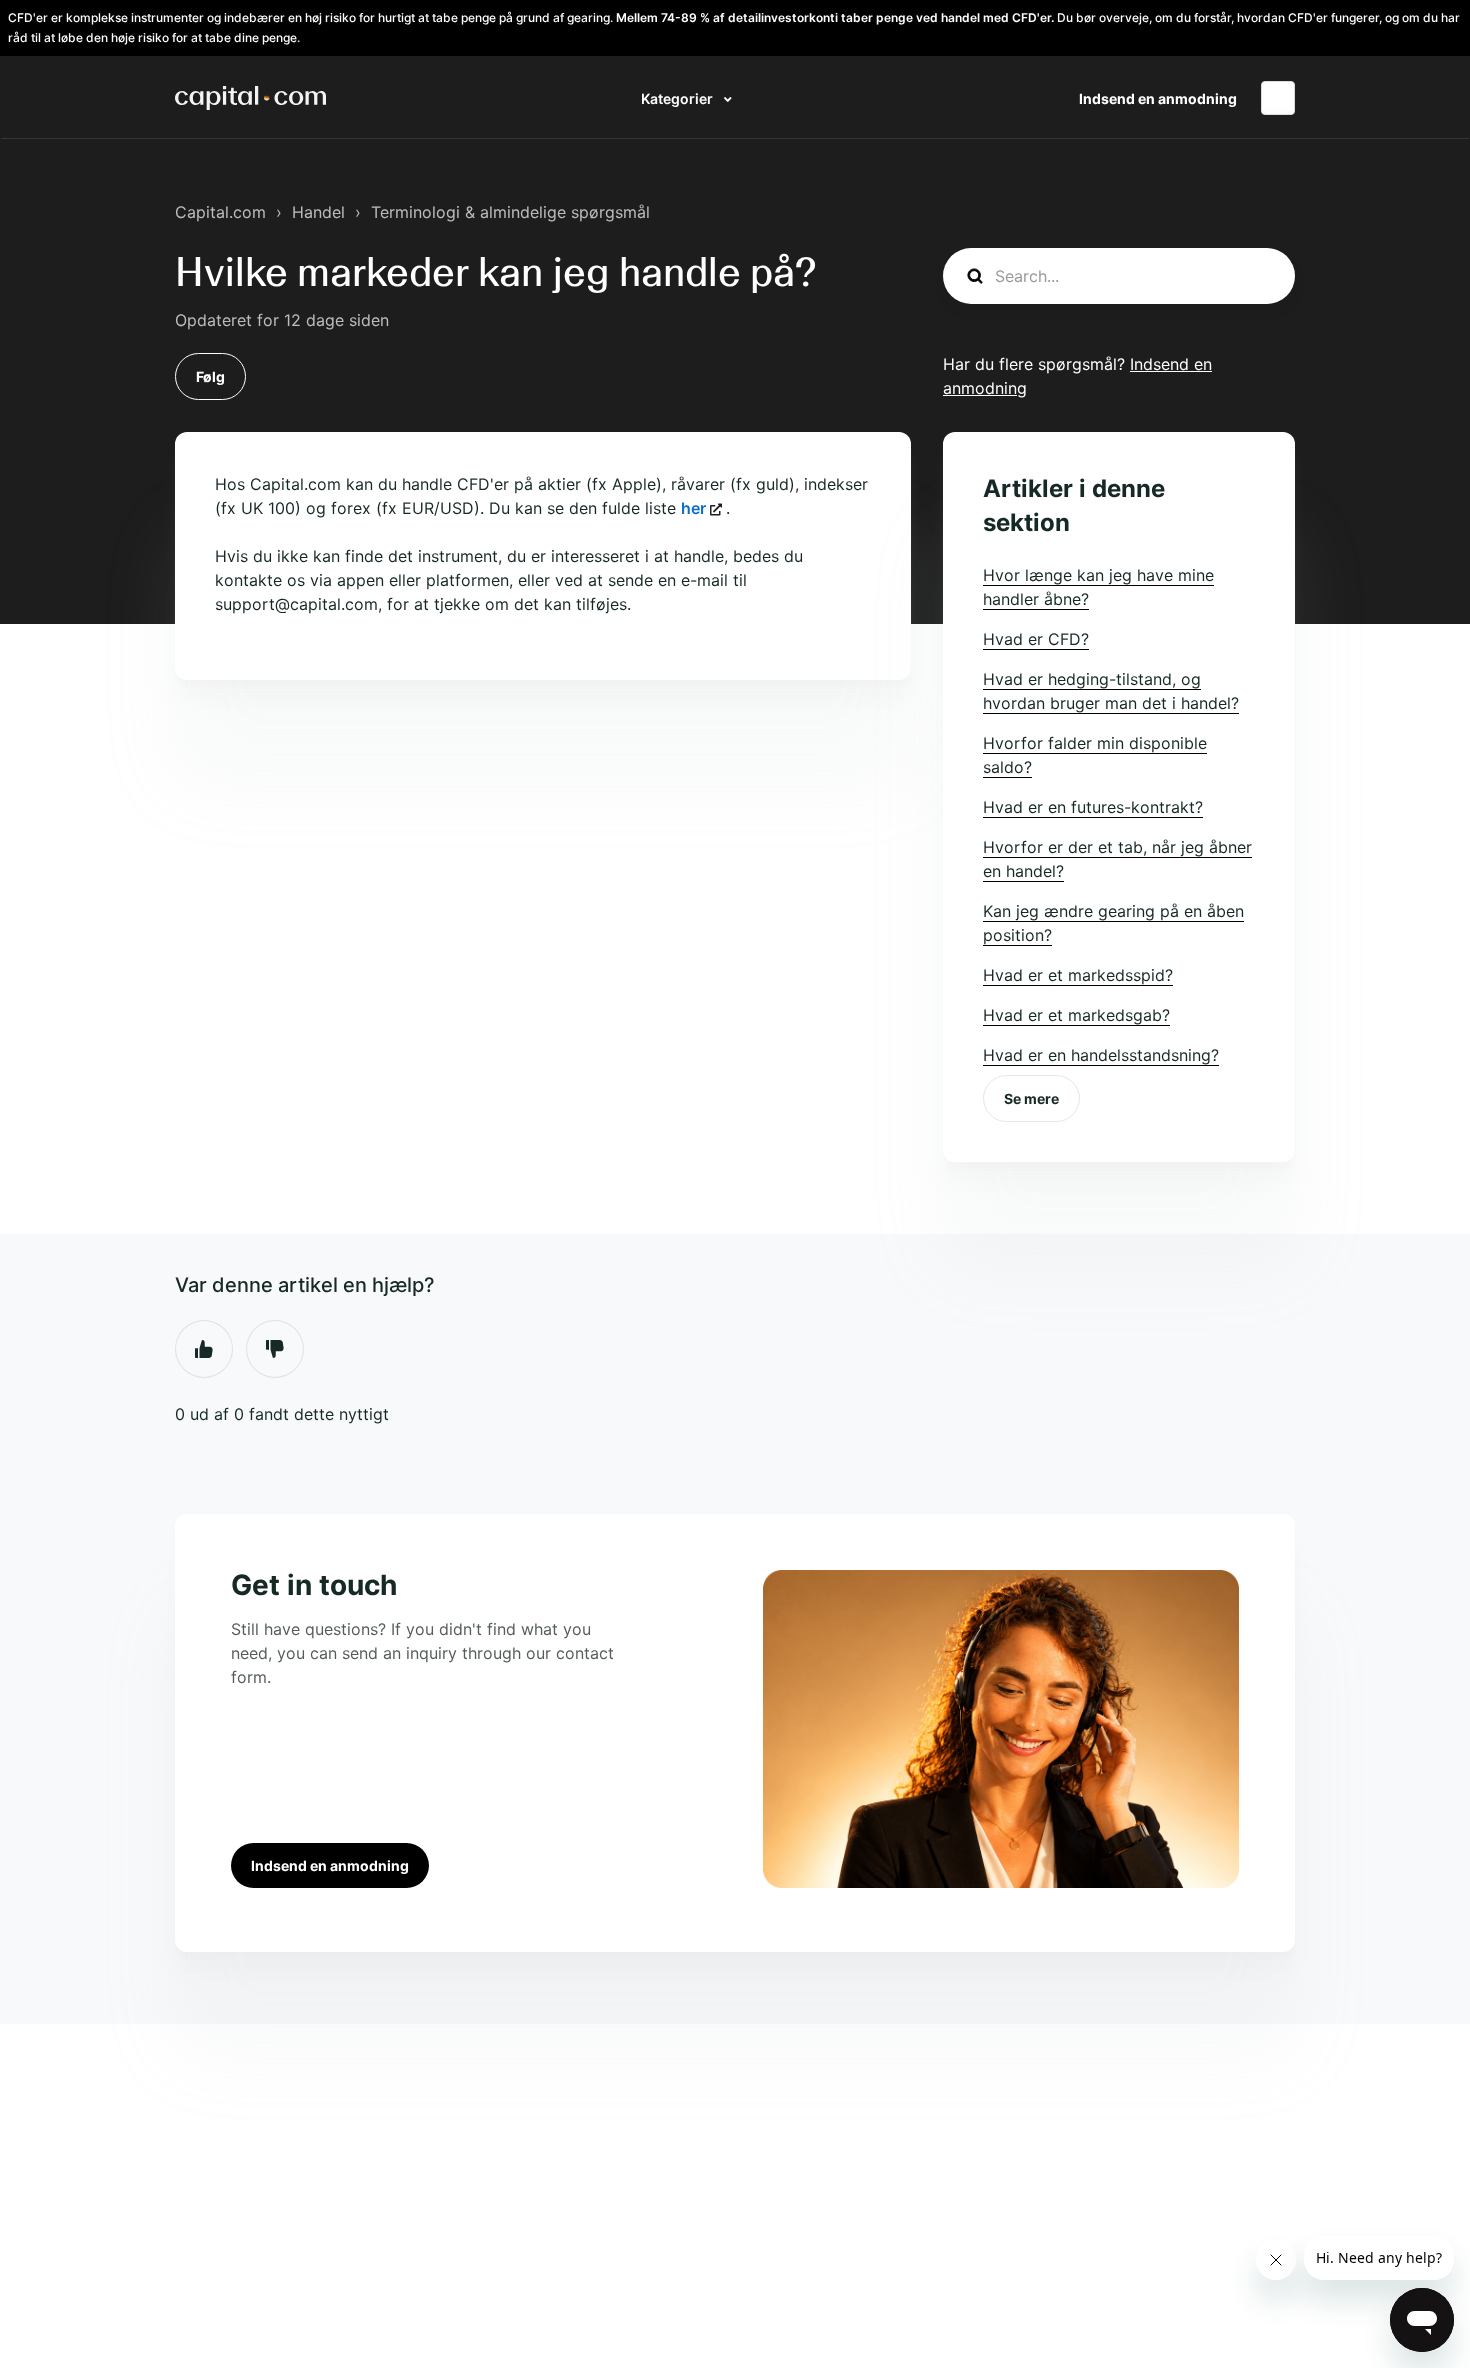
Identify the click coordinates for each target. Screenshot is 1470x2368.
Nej (275, 1349)
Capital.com (220, 212)
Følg (210, 376)
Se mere (1031, 1098)
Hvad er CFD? (1036, 639)
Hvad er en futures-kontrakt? (1093, 807)
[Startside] (250, 98)
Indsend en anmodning (1158, 98)
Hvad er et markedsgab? (1076, 1015)
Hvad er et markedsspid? (1078, 975)
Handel (318, 212)
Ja (204, 1349)
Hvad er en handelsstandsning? (1101, 1055)
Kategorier (678, 98)
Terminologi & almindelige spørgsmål (510, 212)
